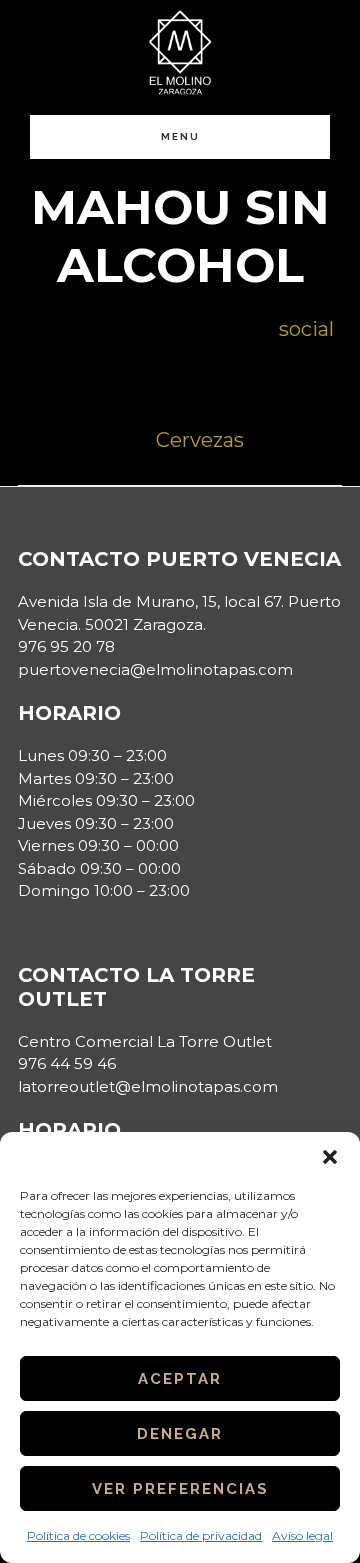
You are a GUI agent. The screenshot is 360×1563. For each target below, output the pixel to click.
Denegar (180, 1434)
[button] (330, 1157)
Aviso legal (302, 1535)
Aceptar (180, 1379)
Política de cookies (78, 1535)
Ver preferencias (180, 1489)
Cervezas (200, 440)
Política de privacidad (201, 1535)
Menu (180, 136)
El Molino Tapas (180, 52)
